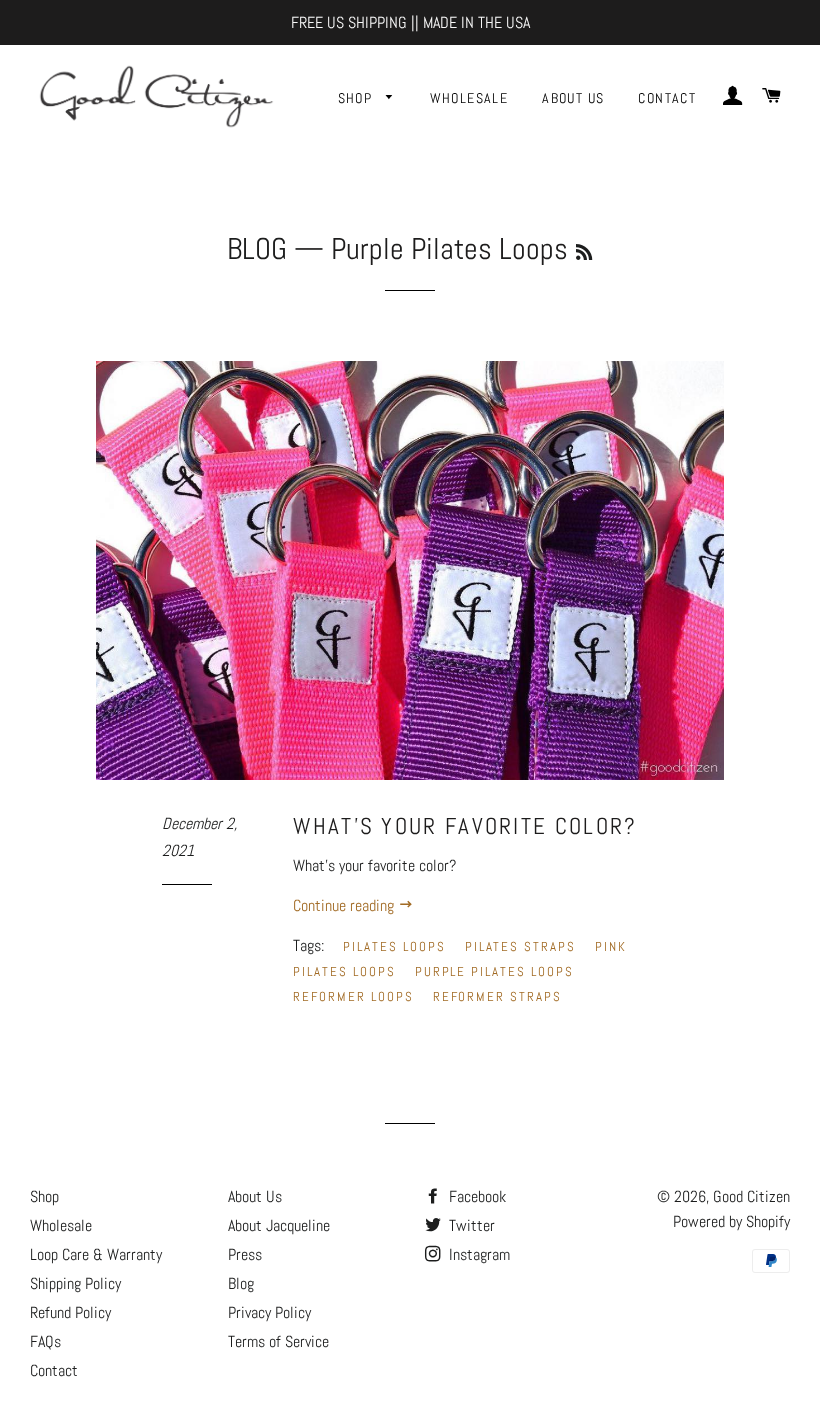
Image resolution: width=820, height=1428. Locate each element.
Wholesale (469, 98)
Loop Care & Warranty (96, 1254)
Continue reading (345, 905)
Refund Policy (70, 1312)
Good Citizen (751, 1196)
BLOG (257, 249)
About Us (573, 98)
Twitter (470, 1225)
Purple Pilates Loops (494, 971)
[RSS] (584, 252)
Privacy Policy (269, 1312)
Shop (357, 98)
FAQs (45, 1341)
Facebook (475, 1196)
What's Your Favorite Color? (465, 826)
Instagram (477, 1254)
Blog (241, 1283)
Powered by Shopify (731, 1221)
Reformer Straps (497, 996)
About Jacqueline (279, 1225)
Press (245, 1254)
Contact (667, 98)
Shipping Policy (75, 1283)
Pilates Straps (520, 946)
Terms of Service (278, 1341)
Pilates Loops (394, 946)
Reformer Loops (353, 996)
